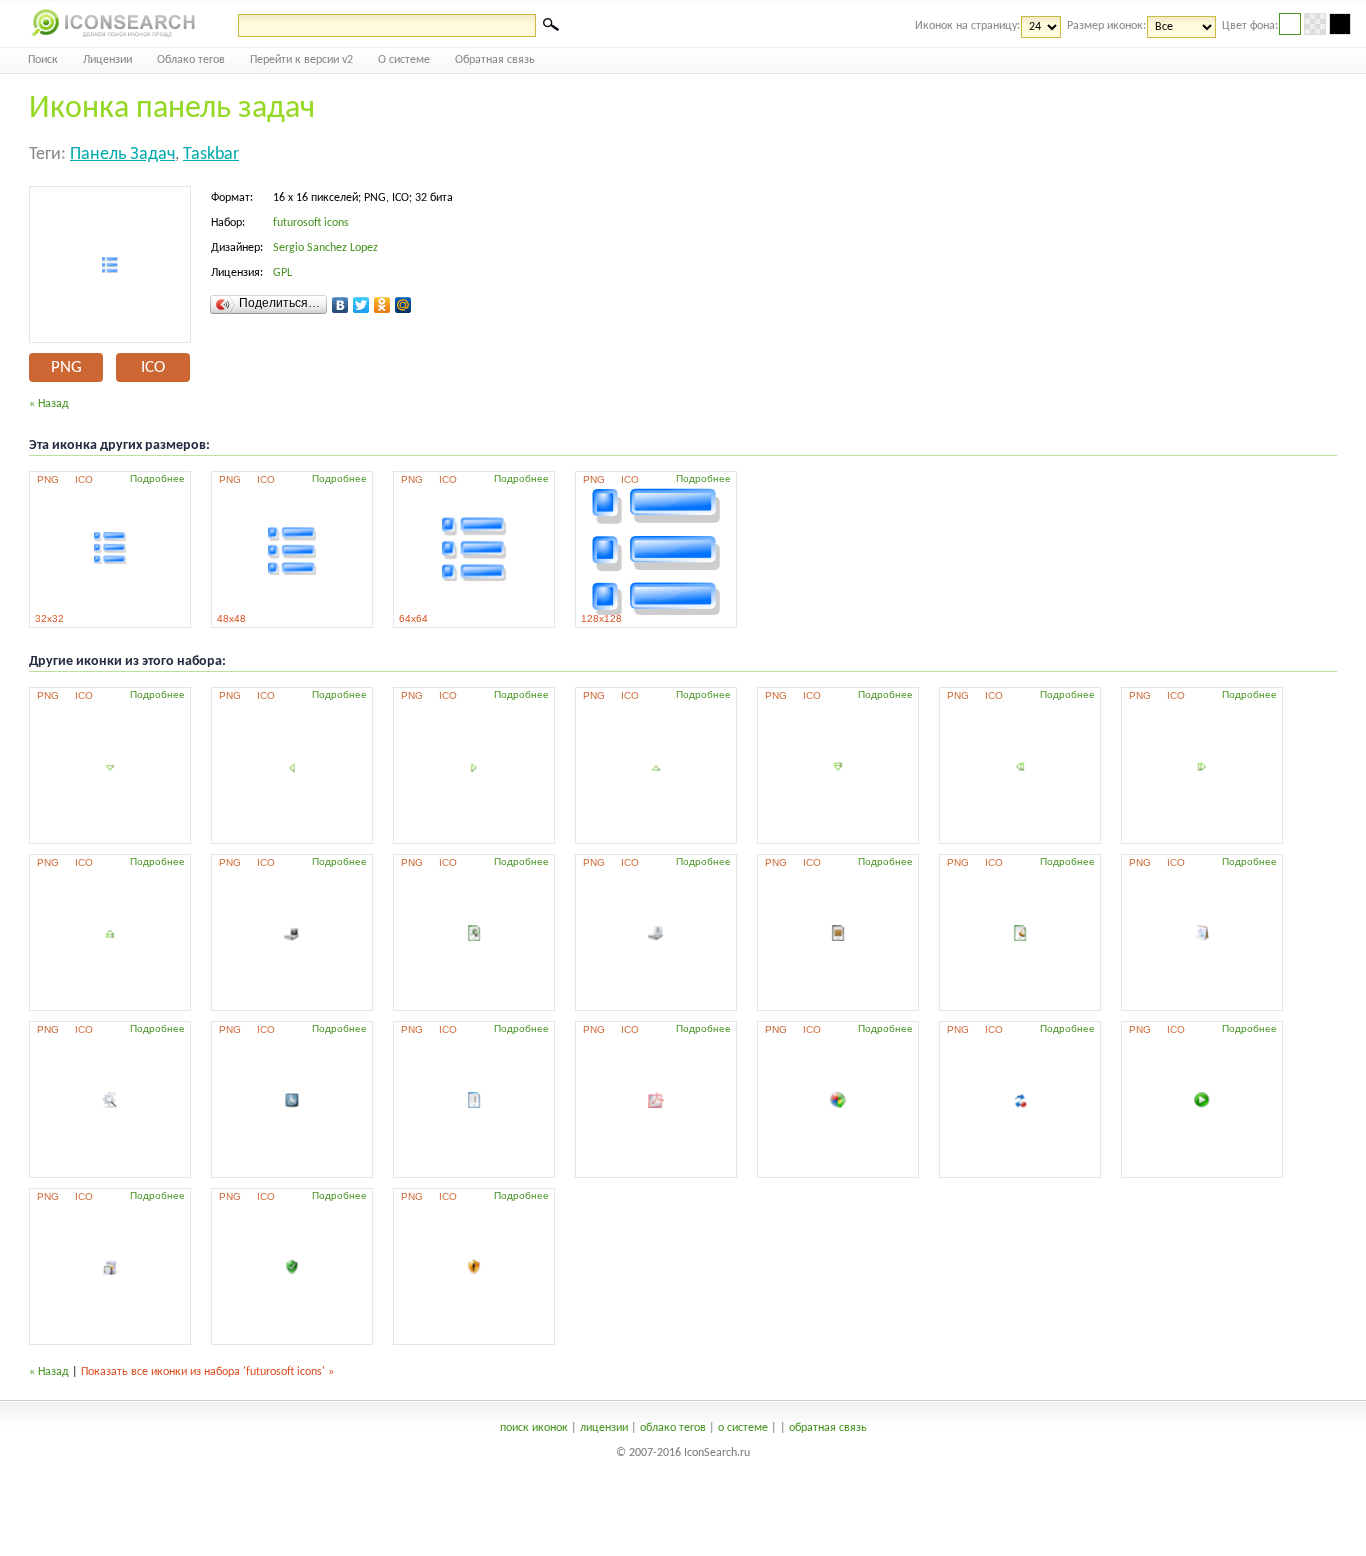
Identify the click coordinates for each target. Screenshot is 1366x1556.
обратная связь (828, 1428)
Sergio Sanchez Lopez (325, 248)
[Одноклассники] (382, 305)
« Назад (49, 404)
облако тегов (673, 1428)
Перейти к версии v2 (301, 60)
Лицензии (107, 60)
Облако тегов (191, 60)
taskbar (211, 154)
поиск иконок (534, 1428)
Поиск (43, 60)
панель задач (122, 154)
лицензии (604, 1428)
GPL (282, 273)
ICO (153, 367)
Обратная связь (495, 60)
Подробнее (157, 478)
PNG (66, 367)
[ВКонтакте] (340, 305)
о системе (743, 1428)
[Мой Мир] (403, 305)
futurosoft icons (311, 223)
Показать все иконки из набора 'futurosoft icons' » (207, 1372)
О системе (404, 60)
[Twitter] (361, 305)
